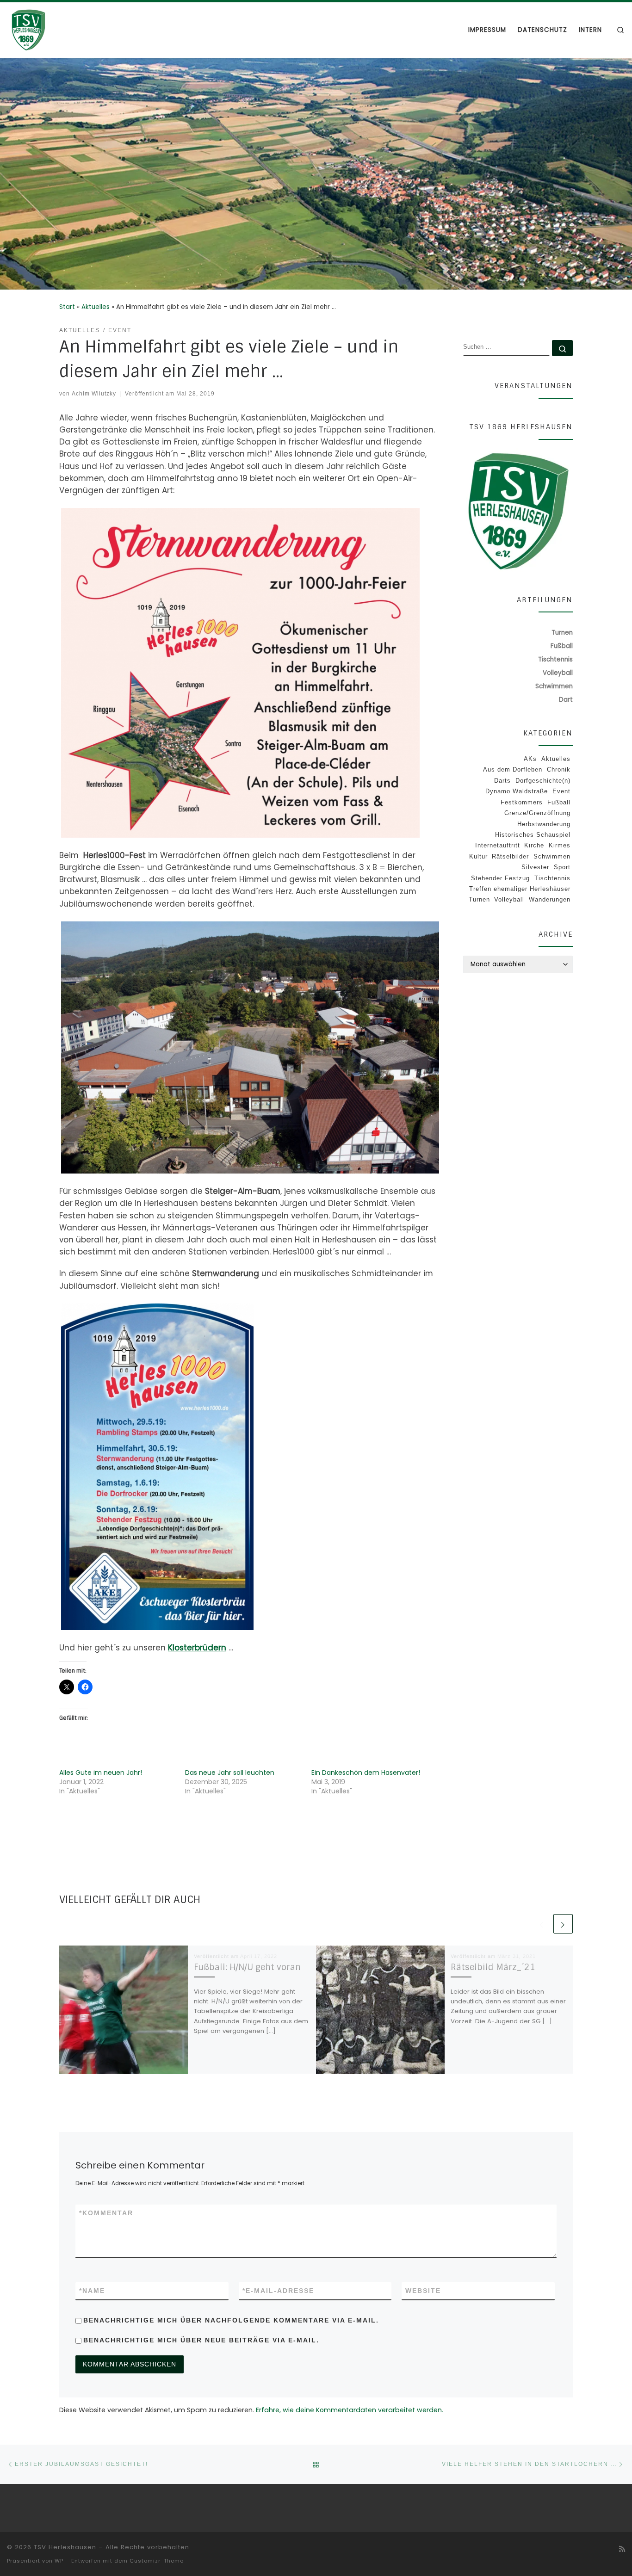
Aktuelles (96, 307)
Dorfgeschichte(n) (543, 781)
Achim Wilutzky (94, 393)
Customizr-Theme (157, 2561)
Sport (562, 867)
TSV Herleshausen (65, 2547)
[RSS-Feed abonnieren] (622, 2549)
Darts (502, 781)
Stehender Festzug (500, 878)
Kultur (478, 856)
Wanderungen (550, 899)
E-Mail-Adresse (278, 2291)
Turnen (479, 899)
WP (59, 2561)
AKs (530, 759)
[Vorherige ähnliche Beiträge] (542, 1924)
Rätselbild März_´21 (493, 1967)
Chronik (559, 769)
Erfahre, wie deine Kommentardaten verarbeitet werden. (350, 2410)
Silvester (535, 867)
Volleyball (509, 899)
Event (561, 791)
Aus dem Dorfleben (513, 769)
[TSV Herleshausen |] (65, 29)
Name (92, 2291)
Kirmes (560, 845)
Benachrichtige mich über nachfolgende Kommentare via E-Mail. (231, 2320)
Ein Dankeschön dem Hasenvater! (366, 1773)
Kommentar (106, 2213)
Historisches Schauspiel (533, 835)
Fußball (559, 802)
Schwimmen (552, 856)
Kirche (534, 845)
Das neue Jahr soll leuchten (230, 1773)
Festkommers (522, 802)
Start (67, 307)
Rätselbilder (510, 856)
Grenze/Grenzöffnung (537, 813)
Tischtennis (552, 878)
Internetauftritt (498, 845)
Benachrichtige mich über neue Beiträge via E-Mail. (201, 2340)
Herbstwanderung (544, 824)
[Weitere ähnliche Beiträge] (563, 1924)
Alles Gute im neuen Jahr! (101, 1773)
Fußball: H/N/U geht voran (247, 1967)
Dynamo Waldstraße (517, 791)
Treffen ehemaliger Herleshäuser (520, 889)
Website (423, 2291)
